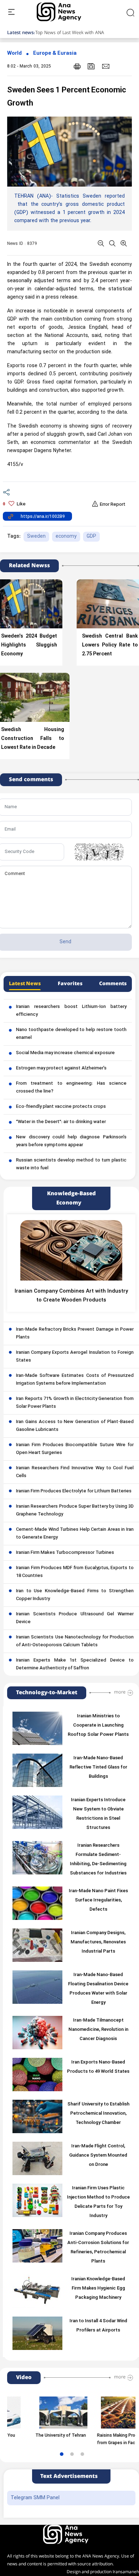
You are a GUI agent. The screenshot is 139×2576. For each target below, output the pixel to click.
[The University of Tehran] (47, 2413)
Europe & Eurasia (55, 53)
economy (66, 536)
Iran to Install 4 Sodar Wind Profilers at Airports (98, 2326)
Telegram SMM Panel (35, 2498)
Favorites (70, 984)
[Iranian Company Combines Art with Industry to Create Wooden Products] (71, 1250)
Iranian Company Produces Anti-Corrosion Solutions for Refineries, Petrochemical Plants (98, 2248)
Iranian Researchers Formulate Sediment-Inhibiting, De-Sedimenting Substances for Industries (98, 1859)
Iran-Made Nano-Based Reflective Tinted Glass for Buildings (98, 1767)
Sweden (36, 536)
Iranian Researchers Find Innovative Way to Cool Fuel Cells (75, 1472)
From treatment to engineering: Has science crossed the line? (71, 1088)
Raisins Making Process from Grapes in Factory (105, 2439)
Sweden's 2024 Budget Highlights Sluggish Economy (29, 645)
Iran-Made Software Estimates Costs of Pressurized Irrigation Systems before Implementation (75, 1380)
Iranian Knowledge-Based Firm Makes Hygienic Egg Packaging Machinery (98, 2288)
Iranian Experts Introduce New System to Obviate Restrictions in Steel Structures (98, 1814)
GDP (91, 536)
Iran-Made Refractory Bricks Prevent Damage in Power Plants (75, 1333)
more (120, 1692)
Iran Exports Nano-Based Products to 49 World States (98, 2067)
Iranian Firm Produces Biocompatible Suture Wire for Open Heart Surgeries (75, 1449)
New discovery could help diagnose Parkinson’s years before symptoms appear (71, 1141)
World (14, 53)
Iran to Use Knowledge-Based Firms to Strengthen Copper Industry (75, 1595)
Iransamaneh (126, 2572)
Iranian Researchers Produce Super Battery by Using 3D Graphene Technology (75, 1510)
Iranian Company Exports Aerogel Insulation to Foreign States (75, 1357)
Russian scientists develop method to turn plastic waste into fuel (71, 1164)
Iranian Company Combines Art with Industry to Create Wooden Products (71, 1296)
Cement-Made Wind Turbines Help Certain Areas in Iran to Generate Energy (75, 1534)
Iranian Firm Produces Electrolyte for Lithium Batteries (74, 1491)
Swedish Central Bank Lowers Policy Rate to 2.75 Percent (110, 645)
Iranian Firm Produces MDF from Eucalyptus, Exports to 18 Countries (75, 1572)
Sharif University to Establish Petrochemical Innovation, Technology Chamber (98, 2114)
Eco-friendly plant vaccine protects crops (61, 1107)
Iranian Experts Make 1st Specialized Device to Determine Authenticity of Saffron (75, 1664)
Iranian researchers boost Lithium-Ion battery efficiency (71, 1011)
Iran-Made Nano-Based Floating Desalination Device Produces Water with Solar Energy (98, 1989)
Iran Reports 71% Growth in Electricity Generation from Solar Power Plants (75, 1403)
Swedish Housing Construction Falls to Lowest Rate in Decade (33, 739)
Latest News (25, 984)
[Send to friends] (106, 66)
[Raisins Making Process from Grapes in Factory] (109, 2413)
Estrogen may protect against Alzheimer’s (61, 1068)
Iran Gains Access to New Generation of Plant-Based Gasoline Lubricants (75, 1426)
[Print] (77, 66)
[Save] (91, 66)
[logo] (67, 12)
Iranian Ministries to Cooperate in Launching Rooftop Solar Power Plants (98, 1726)
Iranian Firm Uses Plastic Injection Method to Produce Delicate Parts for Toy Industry (98, 2202)
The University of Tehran (45, 2436)
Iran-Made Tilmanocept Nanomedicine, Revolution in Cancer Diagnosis (98, 2030)
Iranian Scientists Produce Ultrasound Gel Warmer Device (75, 1618)
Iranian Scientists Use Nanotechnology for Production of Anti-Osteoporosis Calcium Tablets (75, 1641)
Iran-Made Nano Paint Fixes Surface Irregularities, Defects (98, 1900)
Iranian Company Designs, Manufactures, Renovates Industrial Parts (98, 1942)
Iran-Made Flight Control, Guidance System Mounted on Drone (98, 2156)
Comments (113, 984)
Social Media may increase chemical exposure (65, 1053)
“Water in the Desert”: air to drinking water (61, 1122)
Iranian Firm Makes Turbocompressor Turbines (65, 1553)
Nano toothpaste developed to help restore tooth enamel (71, 1034)
